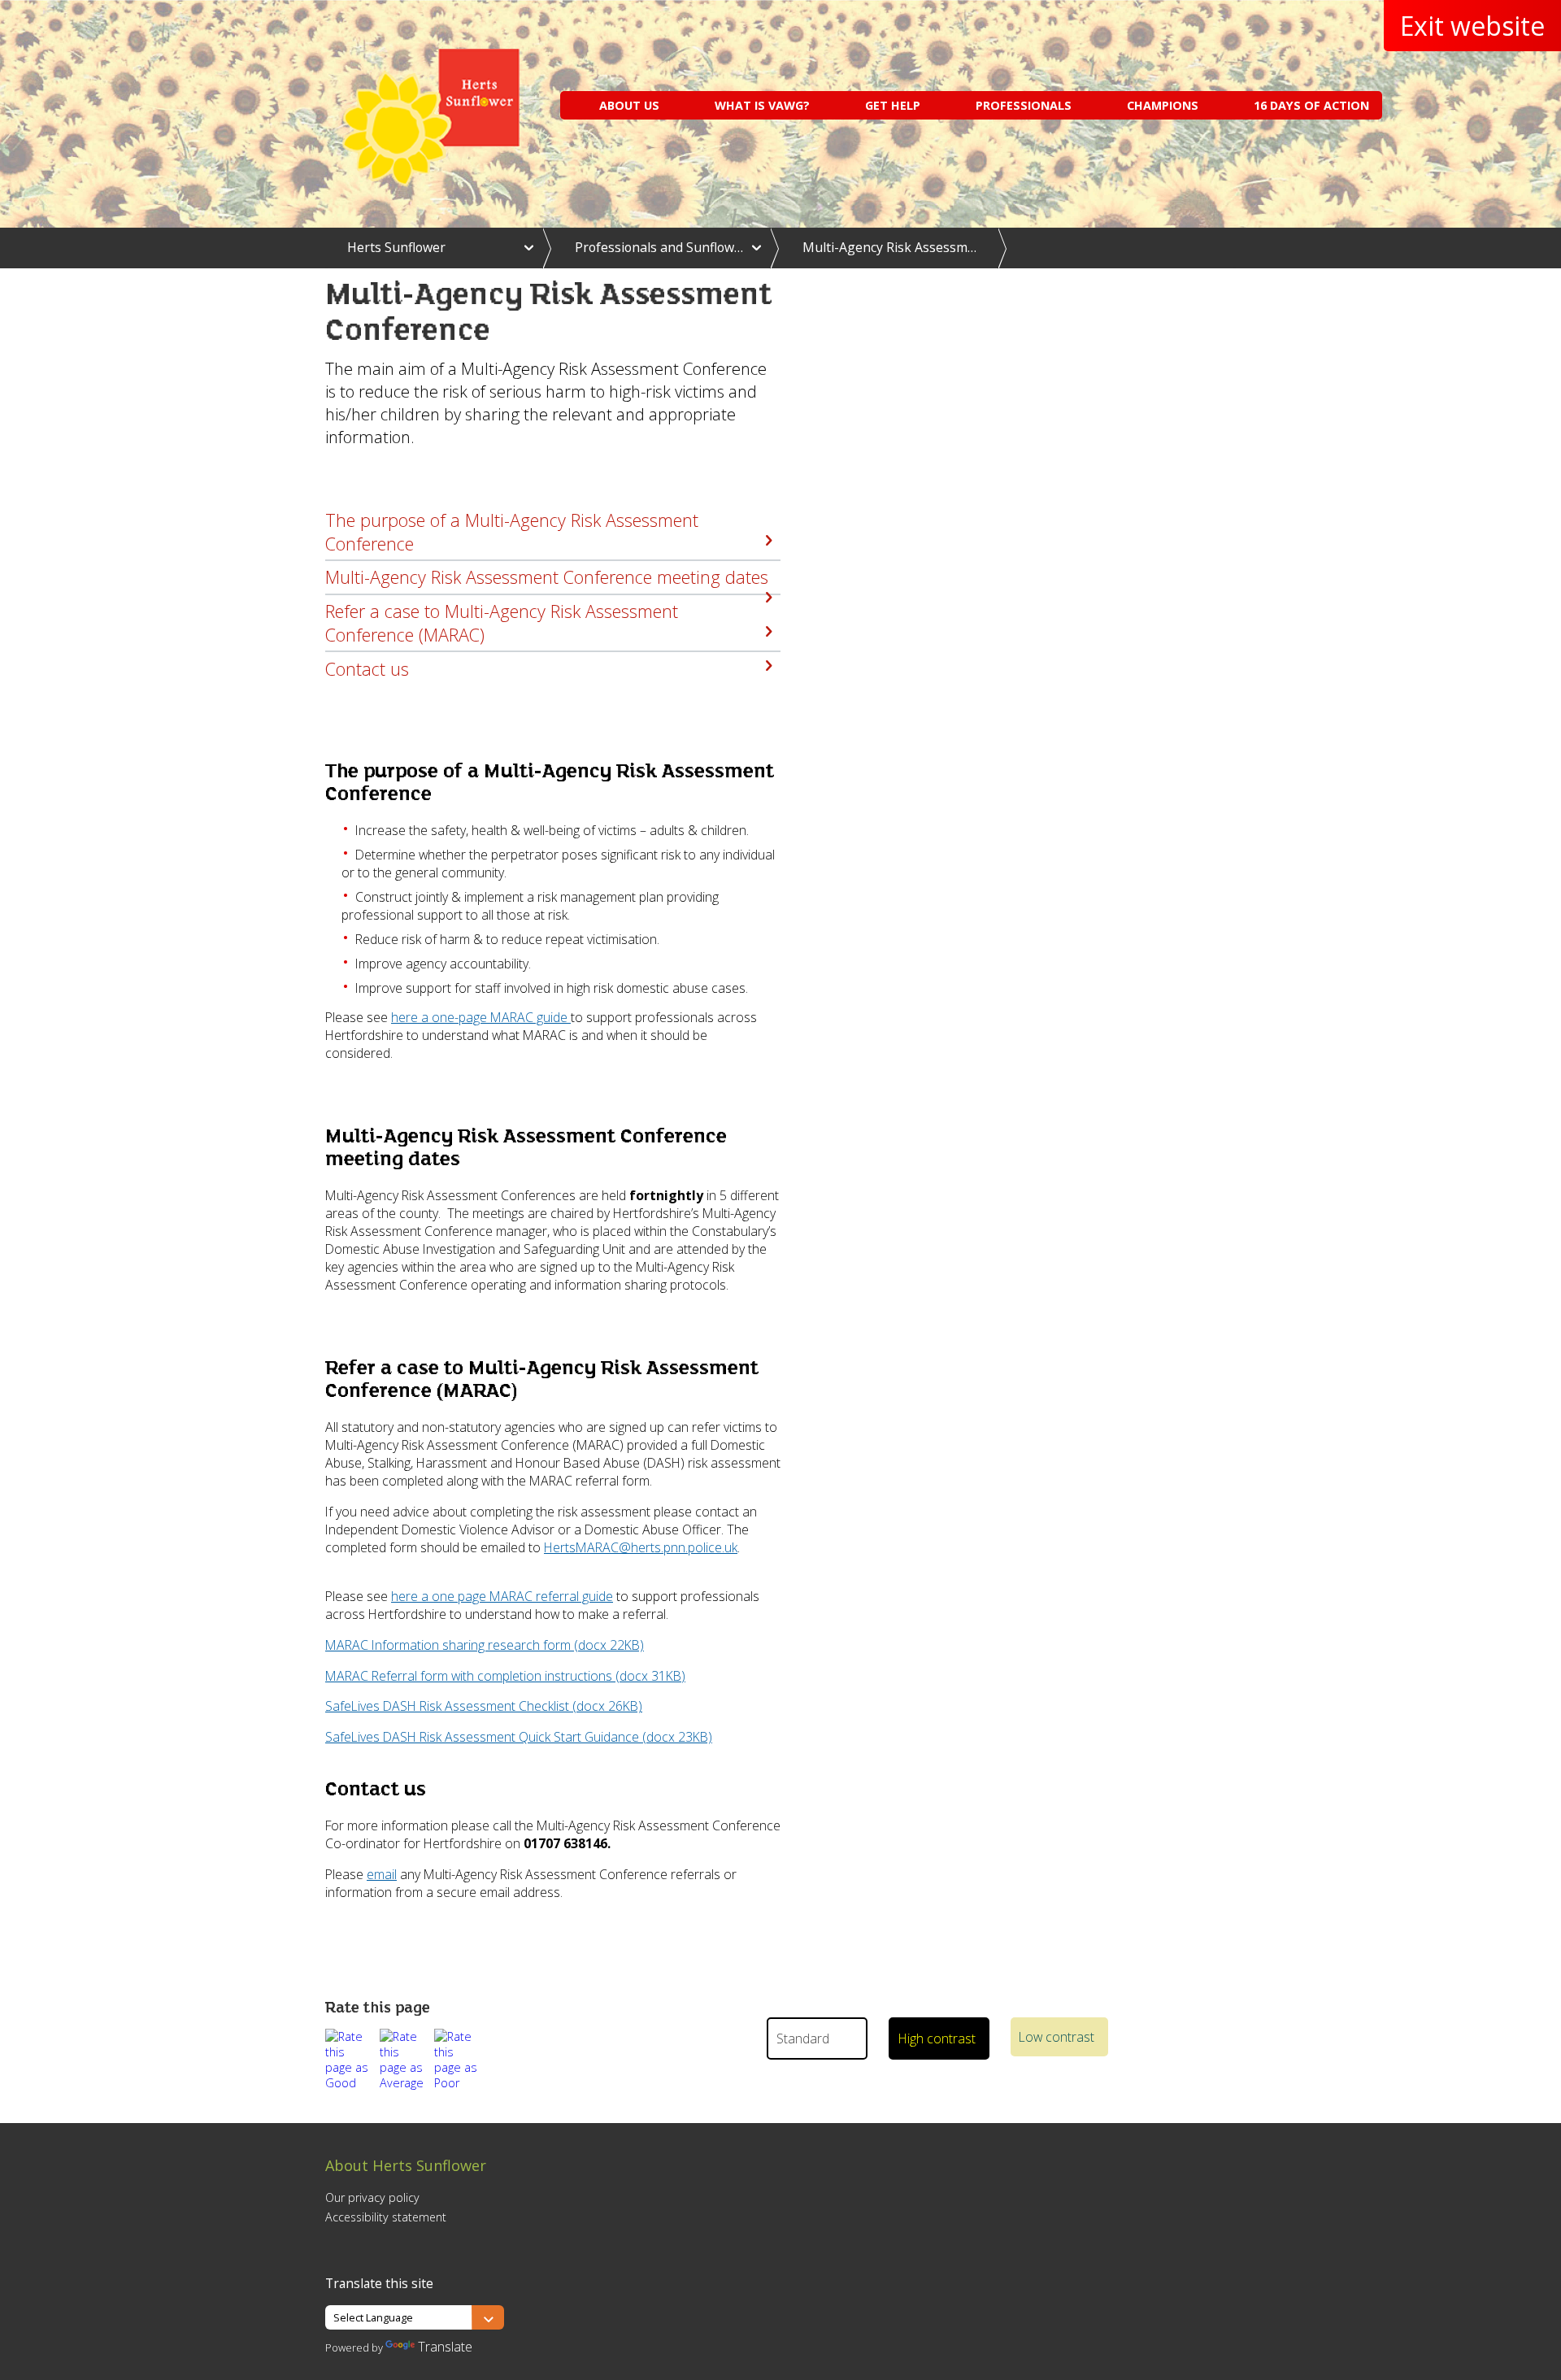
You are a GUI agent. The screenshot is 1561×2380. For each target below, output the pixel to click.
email (382, 1874)
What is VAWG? (762, 105)
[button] (350, 2060)
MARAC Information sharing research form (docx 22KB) (485, 1645)
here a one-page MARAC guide (481, 1017)
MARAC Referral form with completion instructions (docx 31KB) (505, 1676)
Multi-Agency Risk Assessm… (889, 247)
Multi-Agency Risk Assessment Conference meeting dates (547, 577)
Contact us (367, 669)
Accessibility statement (386, 2217)
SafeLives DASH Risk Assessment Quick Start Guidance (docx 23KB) (519, 1737)
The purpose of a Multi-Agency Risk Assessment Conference (512, 532)
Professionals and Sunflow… (659, 247)
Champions (1163, 105)
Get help (893, 105)
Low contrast (1057, 2037)
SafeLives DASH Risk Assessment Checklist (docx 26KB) (484, 1706)
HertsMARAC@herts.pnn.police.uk (641, 1547)
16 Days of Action (1311, 105)
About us (629, 105)
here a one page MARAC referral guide (502, 1596)
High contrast (937, 2038)
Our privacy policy (372, 2197)
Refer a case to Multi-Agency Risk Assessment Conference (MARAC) (502, 623)
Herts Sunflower (396, 247)
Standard (803, 2038)
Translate (445, 2347)
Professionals (1024, 105)
